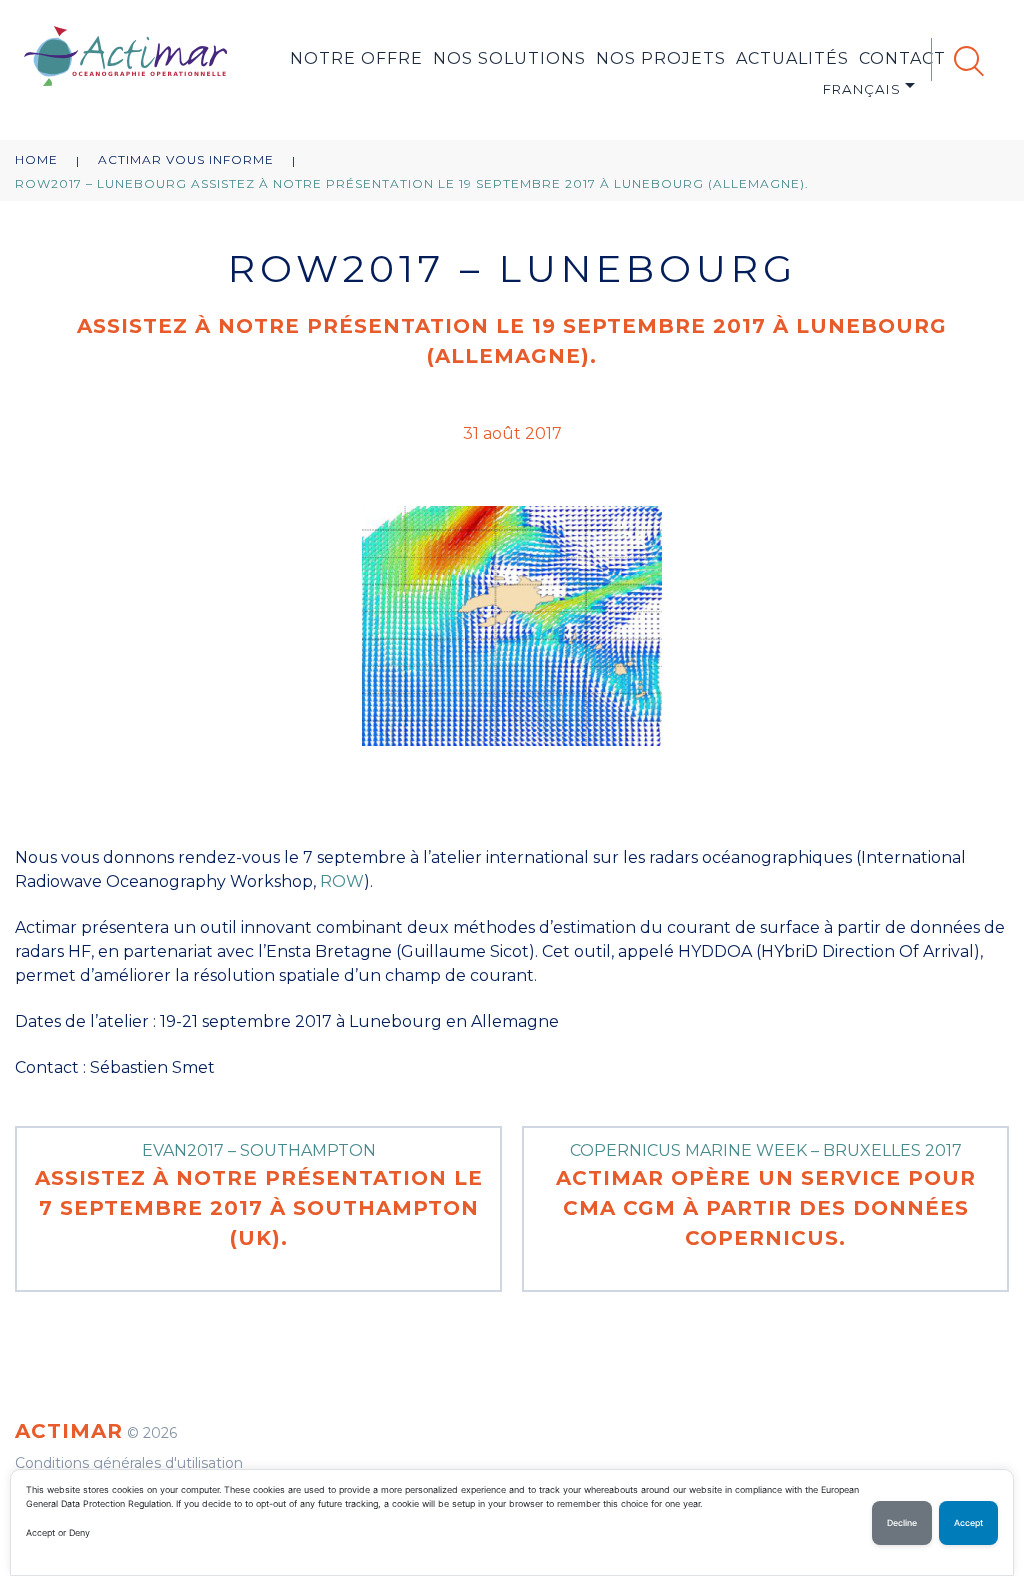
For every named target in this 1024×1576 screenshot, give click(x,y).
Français (862, 89)
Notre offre (356, 58)
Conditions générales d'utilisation (129, 1463)
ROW (342, 881)
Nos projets (661, 58)
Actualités (792, 58)
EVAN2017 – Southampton (259, 1195)
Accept (968, 1523)
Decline (902, 1523)
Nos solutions (509, 58)
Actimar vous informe (186, 159)
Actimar (69, 1431)
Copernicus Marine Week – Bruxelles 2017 (766, 1195)
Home (36, 159)
